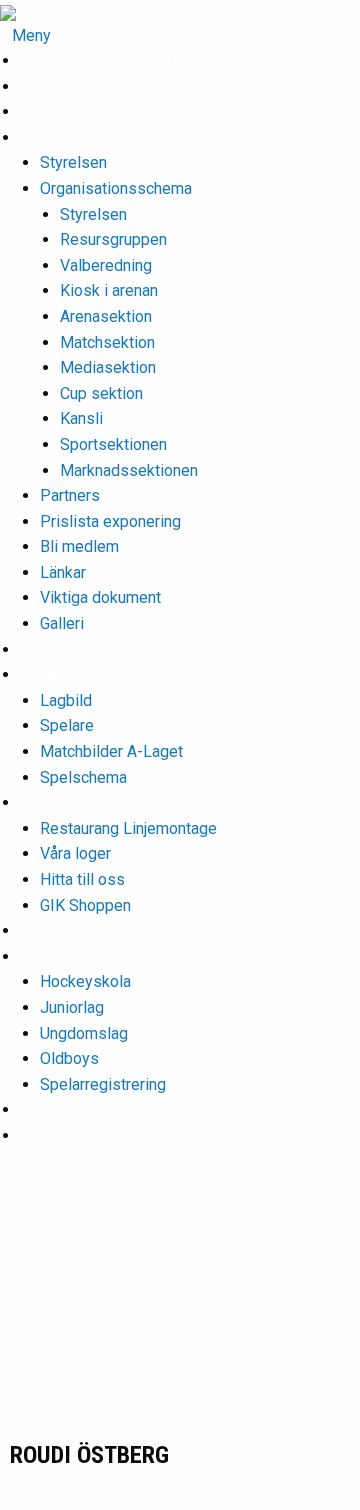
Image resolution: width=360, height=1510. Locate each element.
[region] (180, 1314)
